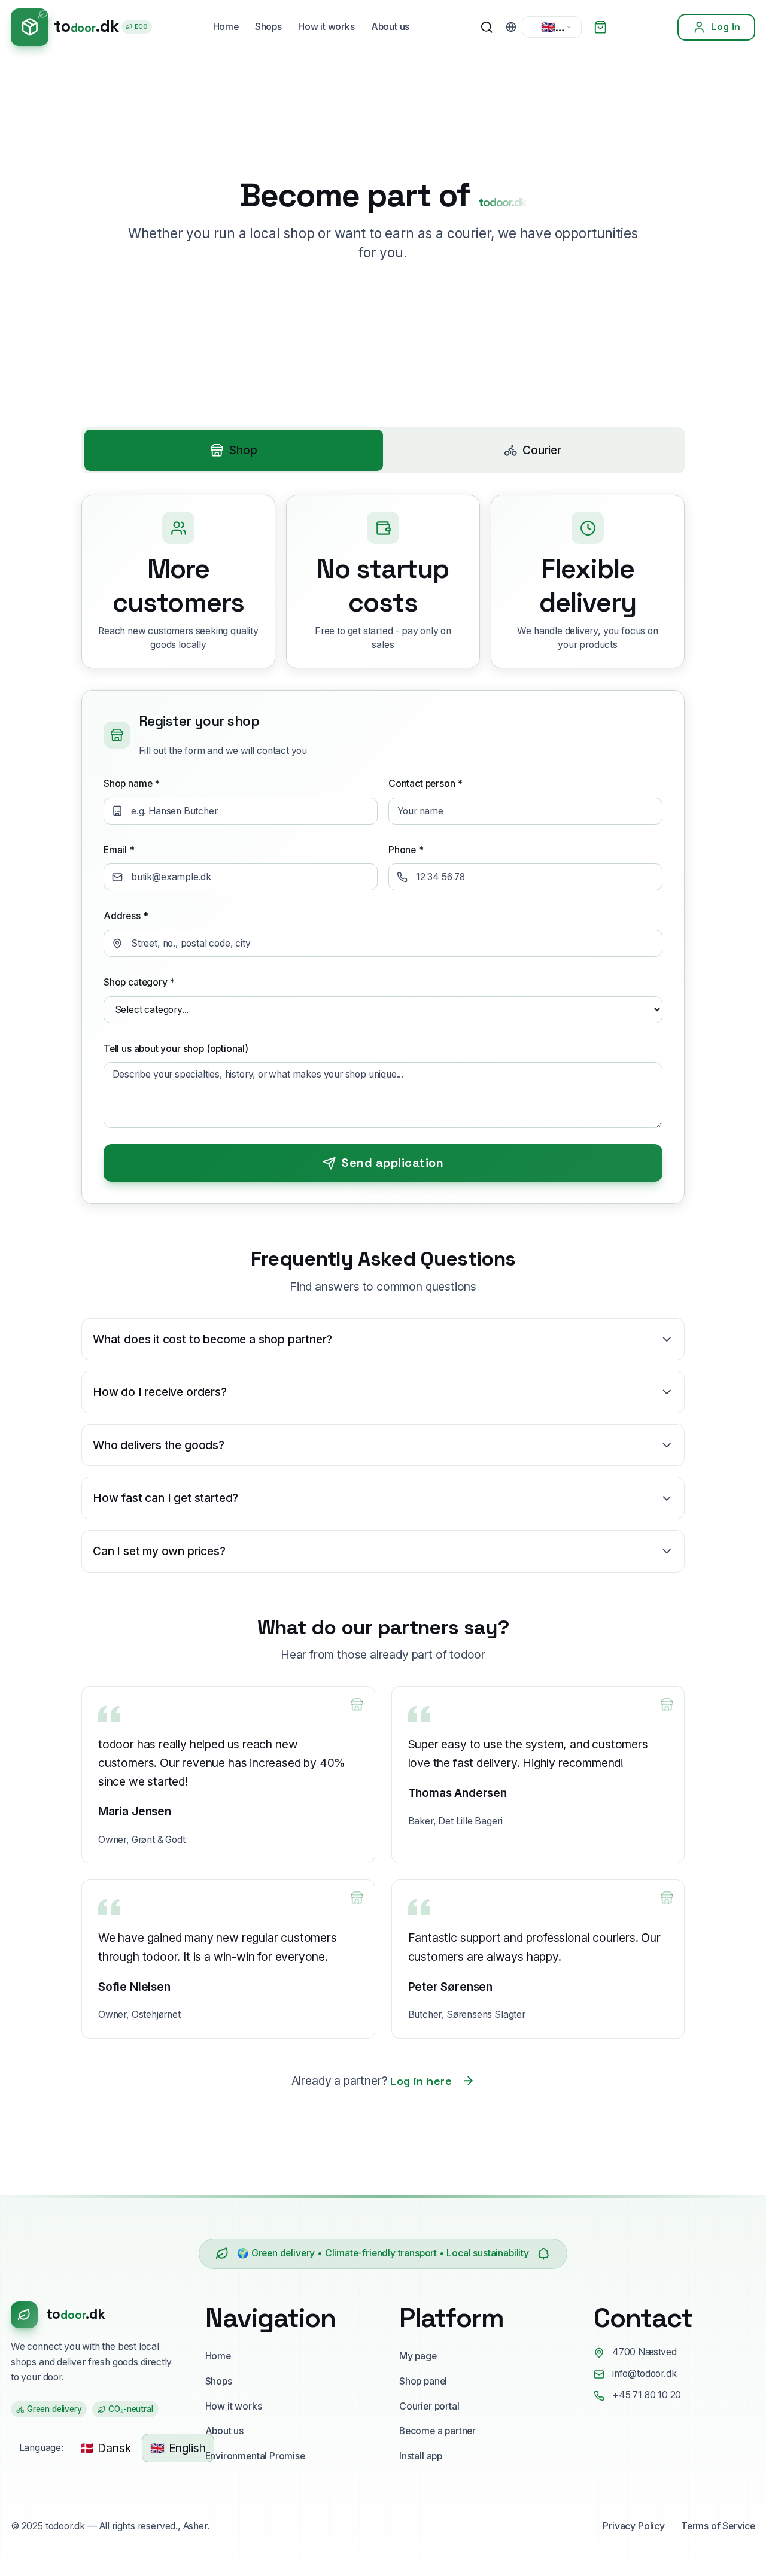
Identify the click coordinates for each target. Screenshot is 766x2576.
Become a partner (437, 2431)
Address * (126, 916)
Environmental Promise (255, 2456)
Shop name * (132, 784)
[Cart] (600, 27)
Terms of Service (718, 2526)
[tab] (234, 450)
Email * (119, 850)
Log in (726, 27)
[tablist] (383, 451)
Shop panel (423, 2381)
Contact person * (425, 784)
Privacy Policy (633, 2526)
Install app (421, 2456)
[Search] (487, 27)
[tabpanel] (383, 849)
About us (390, 27)
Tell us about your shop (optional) (176, 1049)
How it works (326, 27)
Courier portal (429, 2406)
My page (418, 2356)
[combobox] (552, 27)
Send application (392, 1163)
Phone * (406, 850)
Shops (268, 27)
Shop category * (139, 982)
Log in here (421, 2081)
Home (226, 27)
